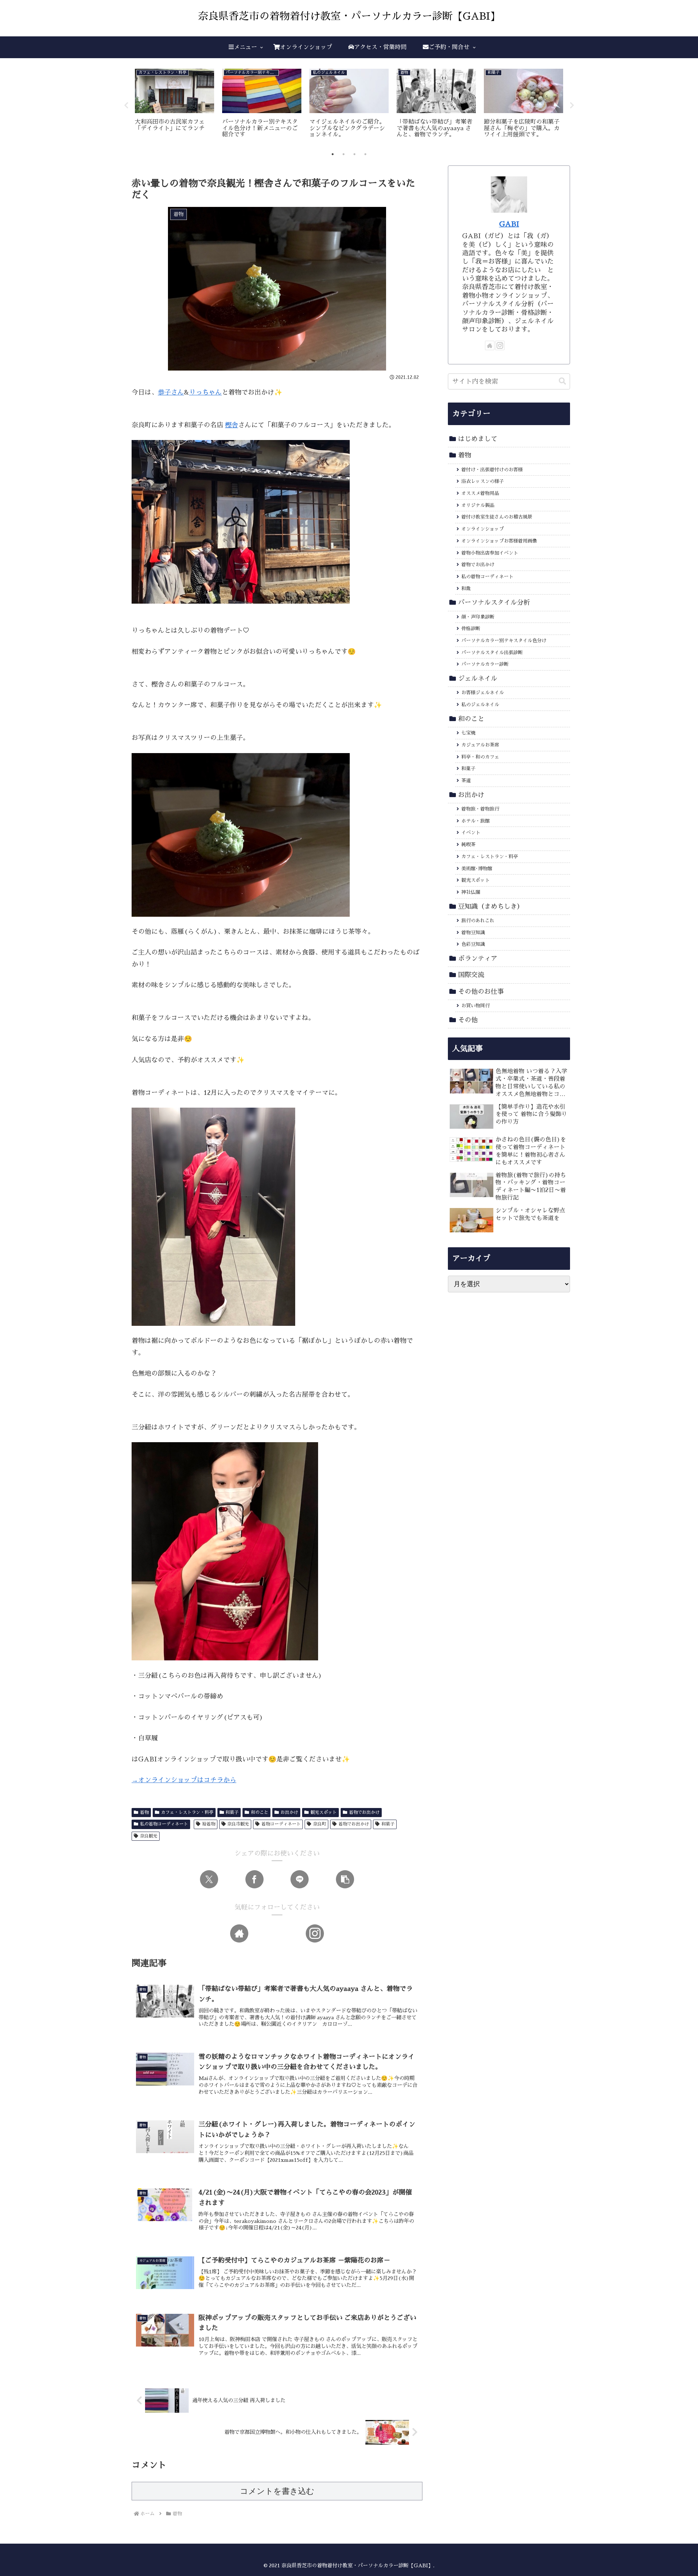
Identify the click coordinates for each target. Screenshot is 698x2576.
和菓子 (232, 1812)
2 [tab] (344, 154)
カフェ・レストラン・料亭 (187, 1812)
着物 (144, 1812)
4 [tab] (365, 154)
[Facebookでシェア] (254, 1879)
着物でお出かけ (364, 1812)
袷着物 (209, 1824)
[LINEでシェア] (300, 1879)
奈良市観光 (238, 1824)
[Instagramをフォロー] (315, 1933)
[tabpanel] (174, 104)
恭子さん (171, 392)
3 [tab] (354, 154)
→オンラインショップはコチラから (184, 1780)
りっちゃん (205, 392)
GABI (509, 224)
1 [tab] (333, 154)
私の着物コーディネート (164, 1824)
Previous (126, 105)
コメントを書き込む (277, 2491)
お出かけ (289, 1812)
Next (572, 105)
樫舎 (232, 425)
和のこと (260, 1812)
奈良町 (320, 1824)
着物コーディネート (281, 1824)
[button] (345, 1879)
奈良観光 (149, 1836)
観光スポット (324, 1812)
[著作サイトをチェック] (239, 1933)
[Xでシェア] (209, 1879)
